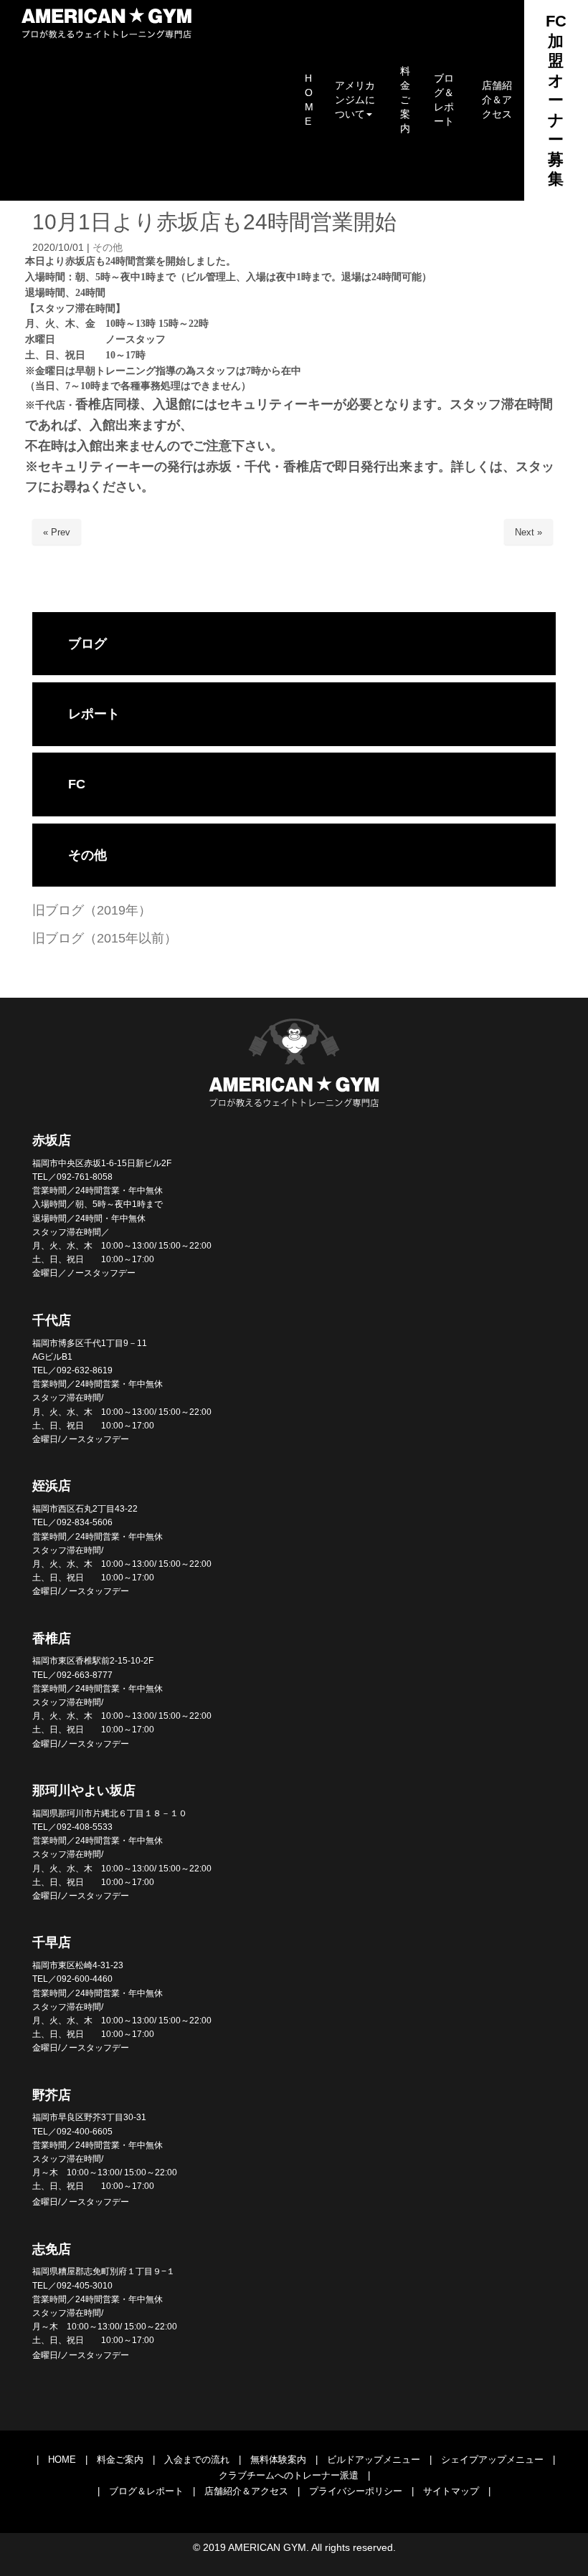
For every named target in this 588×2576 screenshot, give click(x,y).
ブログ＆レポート (146, 2491)
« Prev (57, 532)
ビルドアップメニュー (374, 2460)
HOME (62, 2460)
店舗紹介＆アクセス (246, 2491)
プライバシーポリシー (356, 2491)
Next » (528, 532)
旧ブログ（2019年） (92, 910)
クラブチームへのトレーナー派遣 (289, 2475)
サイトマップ (451, 2491)
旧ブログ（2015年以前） (105, 938)
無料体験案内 (278, 2460)
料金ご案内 (120, 2460)
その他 (108, 248)
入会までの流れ (197, 2460)
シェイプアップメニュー (492, 2460)
